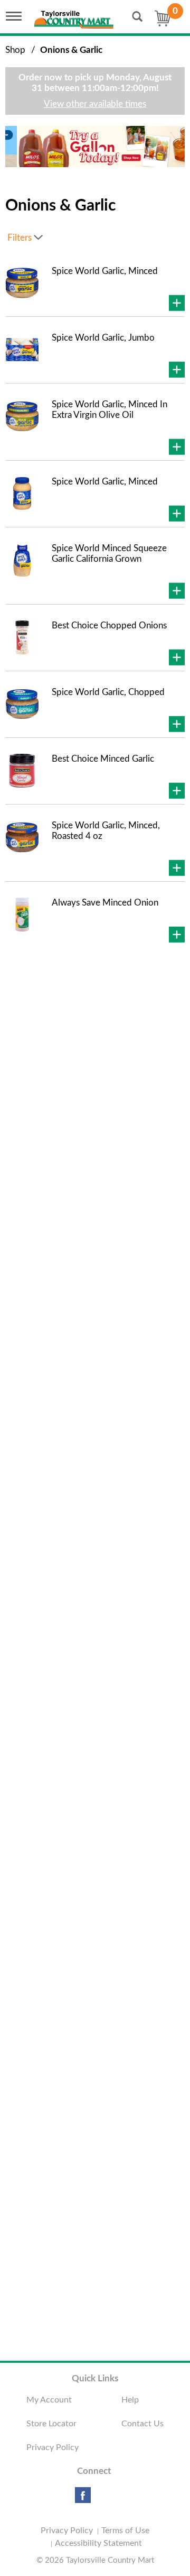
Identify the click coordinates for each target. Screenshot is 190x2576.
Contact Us (142, 2424)
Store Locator (51, 2424)
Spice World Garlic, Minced (105, 271)
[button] (89, 150)
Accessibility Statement (98, 2543)
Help (130, 2400)
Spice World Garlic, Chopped (108, 692)
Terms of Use (125, 2531)
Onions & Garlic (71, 50)
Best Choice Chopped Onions (109, 625)
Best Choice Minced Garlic (103, 759)
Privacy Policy (53, 2447)
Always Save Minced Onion (105, 903)
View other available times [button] (95, 104)
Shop (15, 50)
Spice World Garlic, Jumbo (103, 338)
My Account (49, 2400)
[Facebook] (83, 2499)
